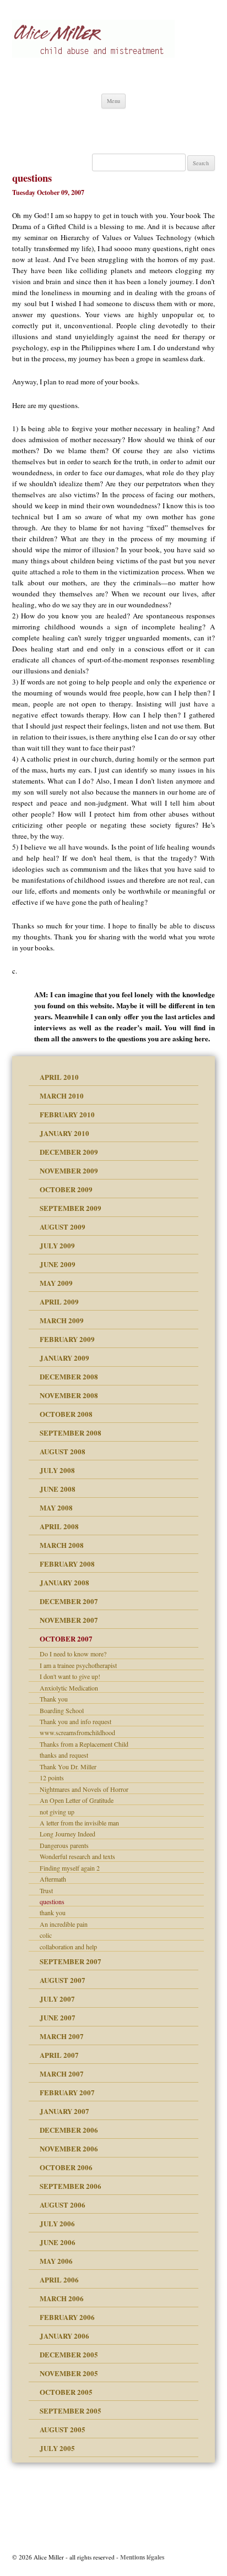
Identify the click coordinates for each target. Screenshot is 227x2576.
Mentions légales (142, 2557)
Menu (113, 101)
